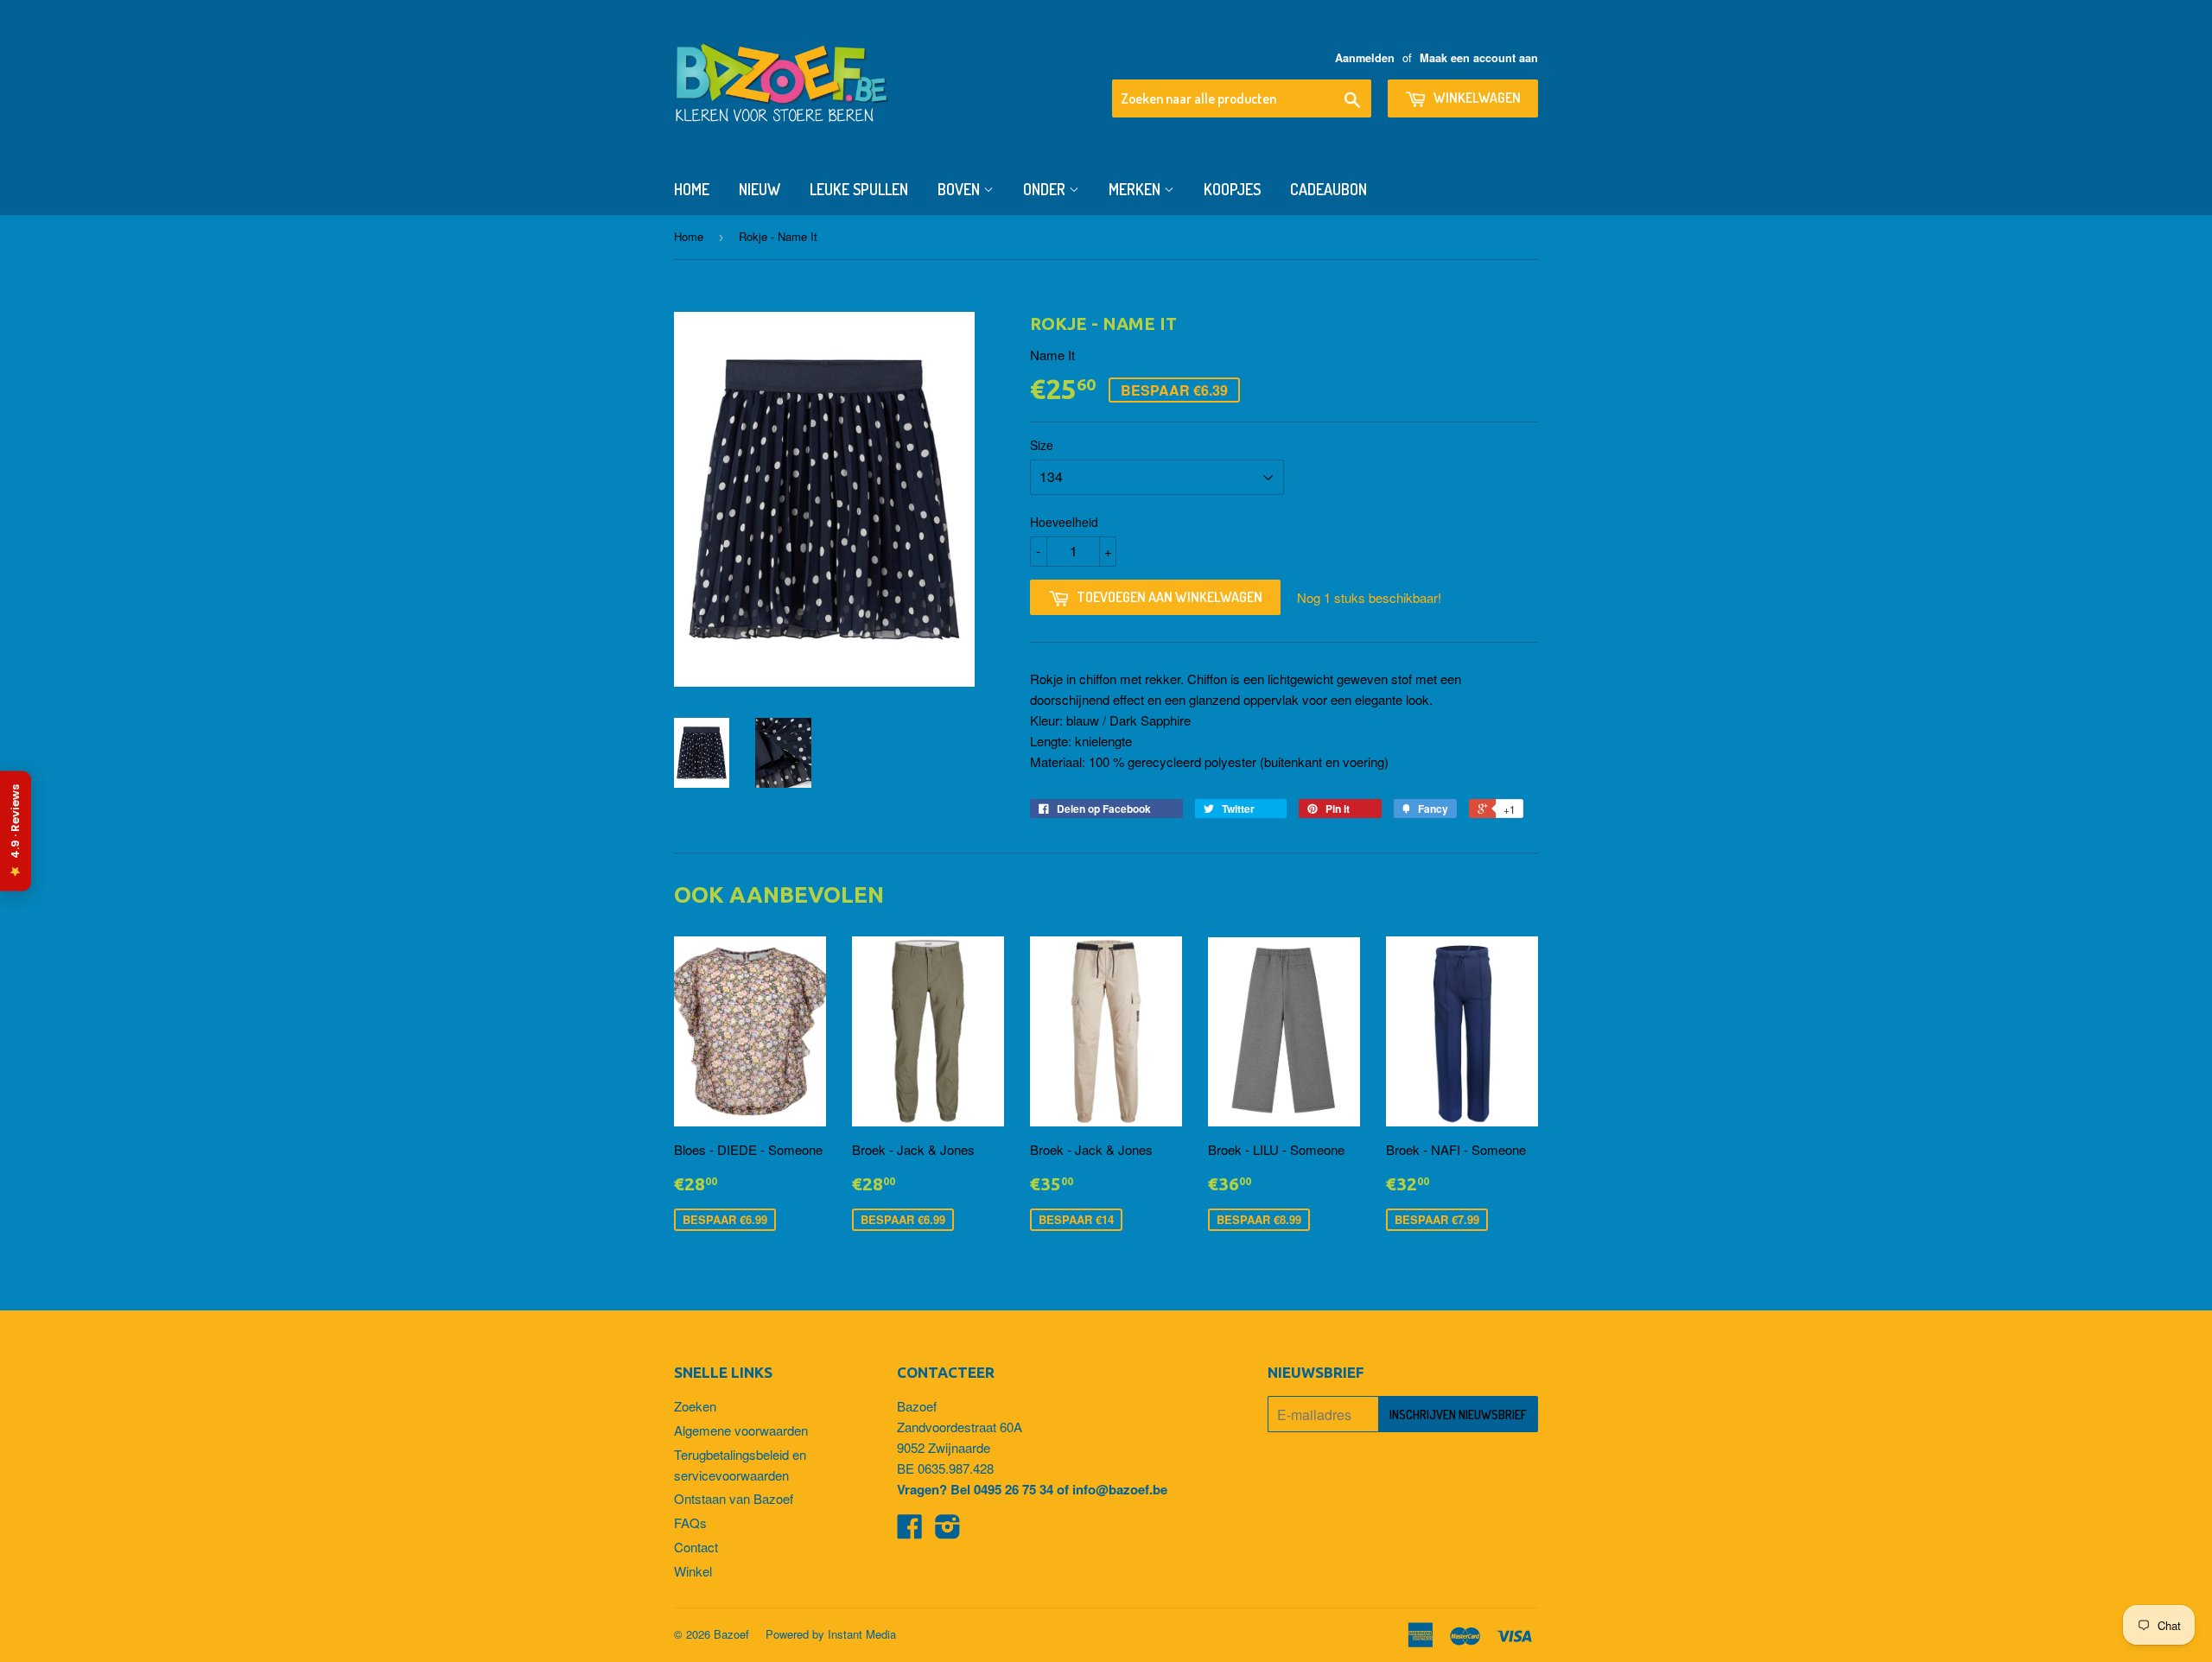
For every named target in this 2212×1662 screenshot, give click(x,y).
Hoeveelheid (1064, 522)
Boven (960, 189)
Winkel (693, 1571)
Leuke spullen (859, 189)
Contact (696, 1547)
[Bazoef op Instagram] (948, 1531)
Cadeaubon (1328, 189)
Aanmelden (1365, 58)
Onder (1046, 189)
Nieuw (760, 189)
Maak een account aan (1479, 58)
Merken (1136, 189)
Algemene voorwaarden (741, 1430)
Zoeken (695, 1406)
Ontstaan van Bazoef (734, 1498)
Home (692, 189)
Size (1042, 445)
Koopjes (1232, 189)
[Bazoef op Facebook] (910, 1531)
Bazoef (731, 1634)
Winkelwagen (1476, 98)
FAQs (690, 1522)
